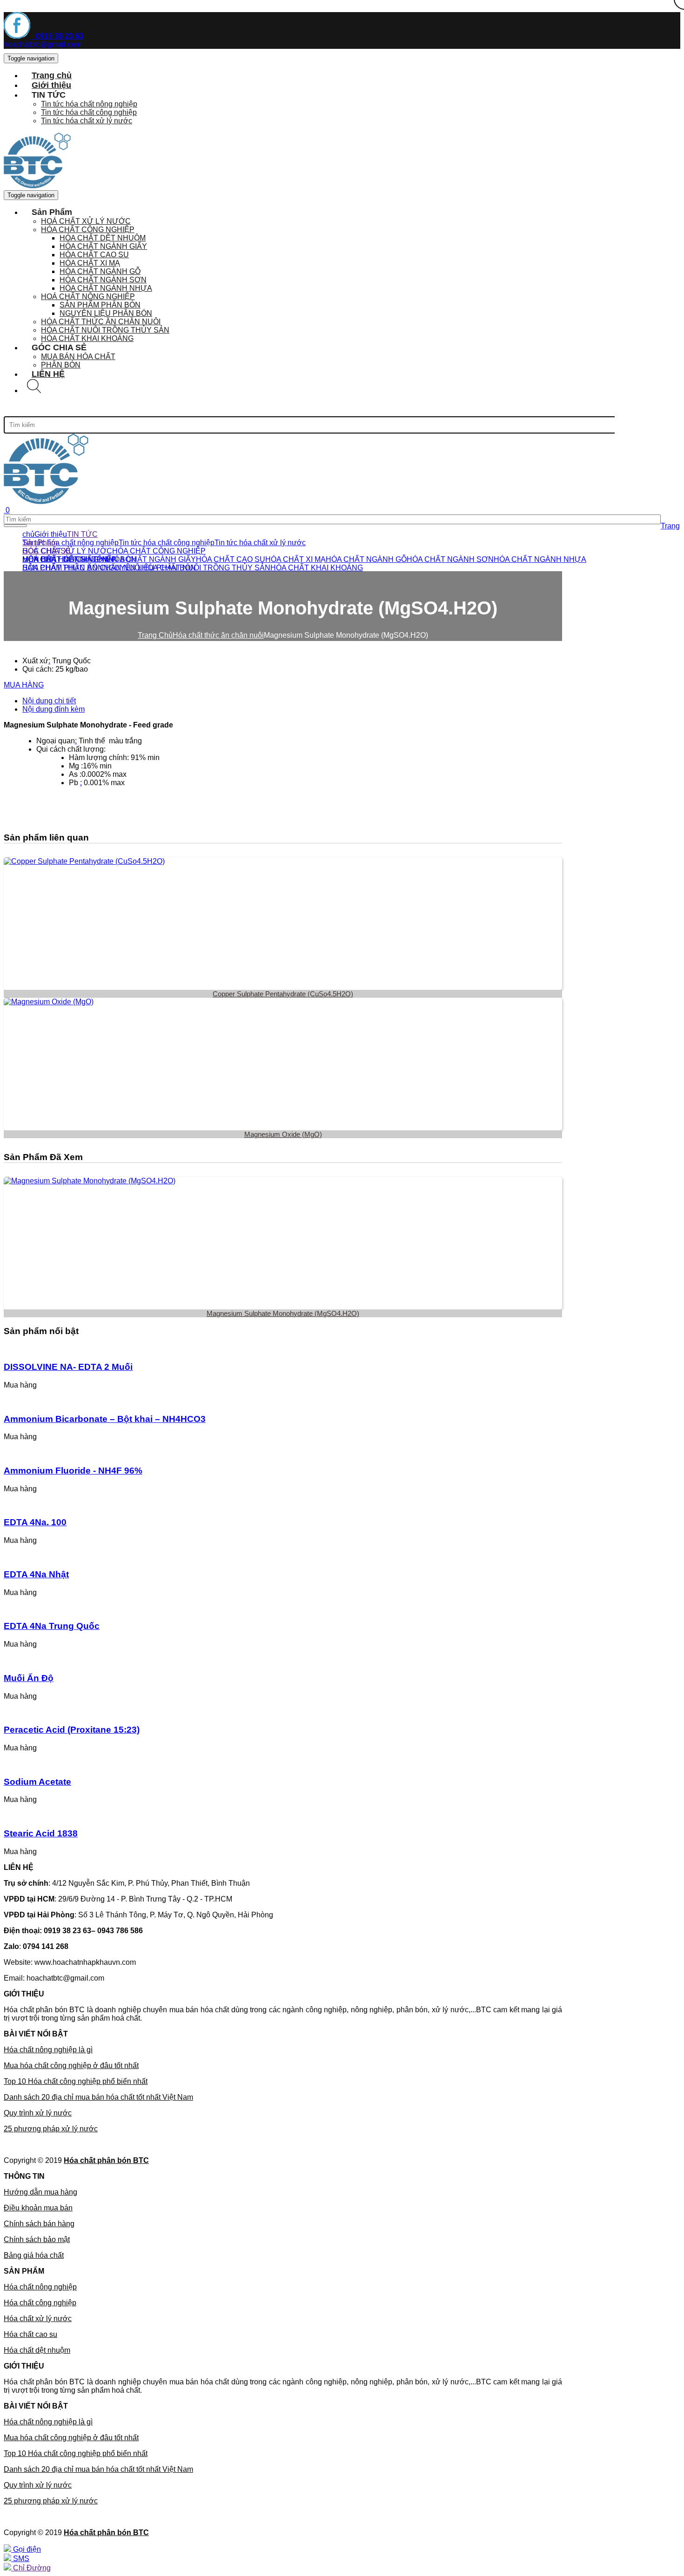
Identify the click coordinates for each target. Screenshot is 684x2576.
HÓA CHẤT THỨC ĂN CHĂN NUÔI (101, 322)
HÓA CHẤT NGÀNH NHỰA (106, 288)
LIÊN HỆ (48, 374)
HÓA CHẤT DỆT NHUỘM (103, 238)
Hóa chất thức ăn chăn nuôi (218, 635)
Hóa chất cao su (30, 2334)
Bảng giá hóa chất (34, 2255)
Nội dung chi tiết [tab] (49, 701)
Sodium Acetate (37, 1782)
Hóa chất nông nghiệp (40, 2287)
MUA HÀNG (24, 685)
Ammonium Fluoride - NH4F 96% (73, 1471)
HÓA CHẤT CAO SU (94, 255)
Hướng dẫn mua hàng (40, 2192)
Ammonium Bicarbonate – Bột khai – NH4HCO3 (105, 1419)
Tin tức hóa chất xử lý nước (87, 121)
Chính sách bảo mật (37, 2239)
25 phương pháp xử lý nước (51, 2129)
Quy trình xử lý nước (38, 2113)
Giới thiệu (51, 534)
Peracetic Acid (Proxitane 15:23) (72, 1730)
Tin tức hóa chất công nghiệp (89, 112)
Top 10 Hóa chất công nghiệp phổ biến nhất (76, 2081)
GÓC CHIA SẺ (47, 551)
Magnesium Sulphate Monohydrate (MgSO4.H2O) (283, 1313)
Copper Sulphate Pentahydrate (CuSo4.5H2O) (283, 994)
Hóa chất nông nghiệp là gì (48, 2050)
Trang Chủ (155, 635)
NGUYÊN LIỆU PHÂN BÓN (106, 313)
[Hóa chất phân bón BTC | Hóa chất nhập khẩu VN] (46, 502)
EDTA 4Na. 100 (35, 1522)
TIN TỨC (82, 534)
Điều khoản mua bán (38, 2208)
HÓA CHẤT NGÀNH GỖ (100, 271)
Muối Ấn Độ (29, 1678)
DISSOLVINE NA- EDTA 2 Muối (68, 1367)
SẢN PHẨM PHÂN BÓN (100, 305)
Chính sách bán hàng (39, 2224)
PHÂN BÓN (117, 559)
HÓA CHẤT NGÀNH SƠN (103, 280)
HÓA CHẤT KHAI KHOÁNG (317, 568)
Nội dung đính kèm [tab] (54, 709)
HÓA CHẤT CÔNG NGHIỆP (88, 230)
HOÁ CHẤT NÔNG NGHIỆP (88, 297)
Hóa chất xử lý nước (38, 2319)
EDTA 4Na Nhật (36, 1574)
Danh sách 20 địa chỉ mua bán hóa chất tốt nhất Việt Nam (98, 2097)
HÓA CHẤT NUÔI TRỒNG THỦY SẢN (105, 330)
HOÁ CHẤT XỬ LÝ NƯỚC (86, 221)
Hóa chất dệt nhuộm (37, 2350)
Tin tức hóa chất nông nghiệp (89, 104)
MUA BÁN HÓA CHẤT (78, 357)
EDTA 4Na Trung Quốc (52, 1626)
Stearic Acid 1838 (41, 1833)
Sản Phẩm (40, 543)
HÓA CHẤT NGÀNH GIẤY (103, 246)
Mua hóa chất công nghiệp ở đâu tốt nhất (71, 2065)
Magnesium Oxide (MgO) (283, 1134)
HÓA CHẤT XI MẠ (90, 263)
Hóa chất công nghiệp (40, 2303)
